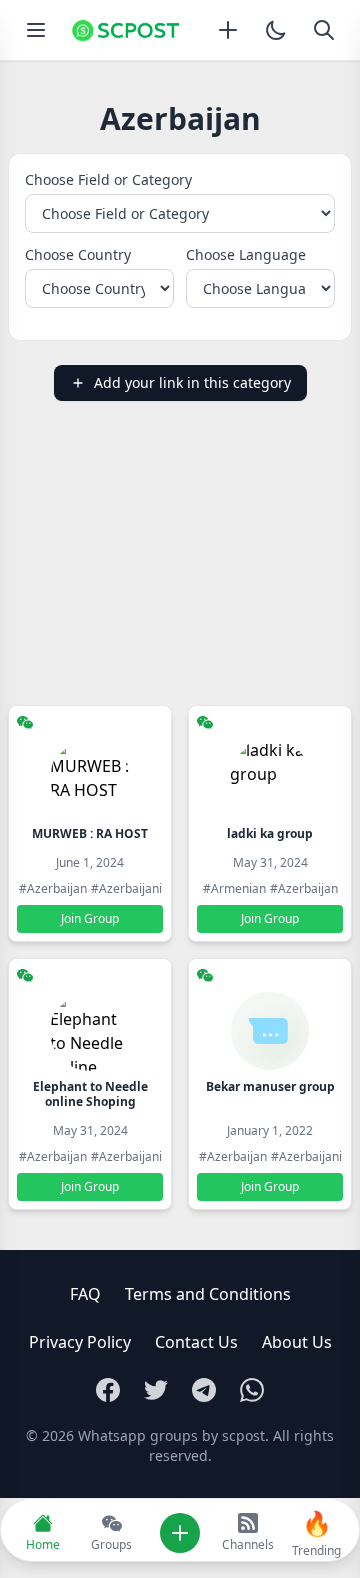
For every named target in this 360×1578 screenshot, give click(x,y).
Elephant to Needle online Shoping (90, 1094)
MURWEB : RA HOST (90, 833)
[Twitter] (156, 1390)
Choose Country (78, 254)
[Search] (324, 30)
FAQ (85, 1294)
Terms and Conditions (208, 1294)
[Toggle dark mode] (276, 30)
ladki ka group (270, 833)
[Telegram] (204, 1390)
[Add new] (228, 30)
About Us (297, 1342)
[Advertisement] (180, 553)
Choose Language (246, 254)
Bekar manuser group (270, 1086)
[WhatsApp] (252, 1390)
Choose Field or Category (108, 179)
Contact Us (196, 1342)
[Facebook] (108, 1390)
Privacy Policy (80, 1342)
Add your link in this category (192, 382)
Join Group (90, 918)
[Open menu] (36, 30)
